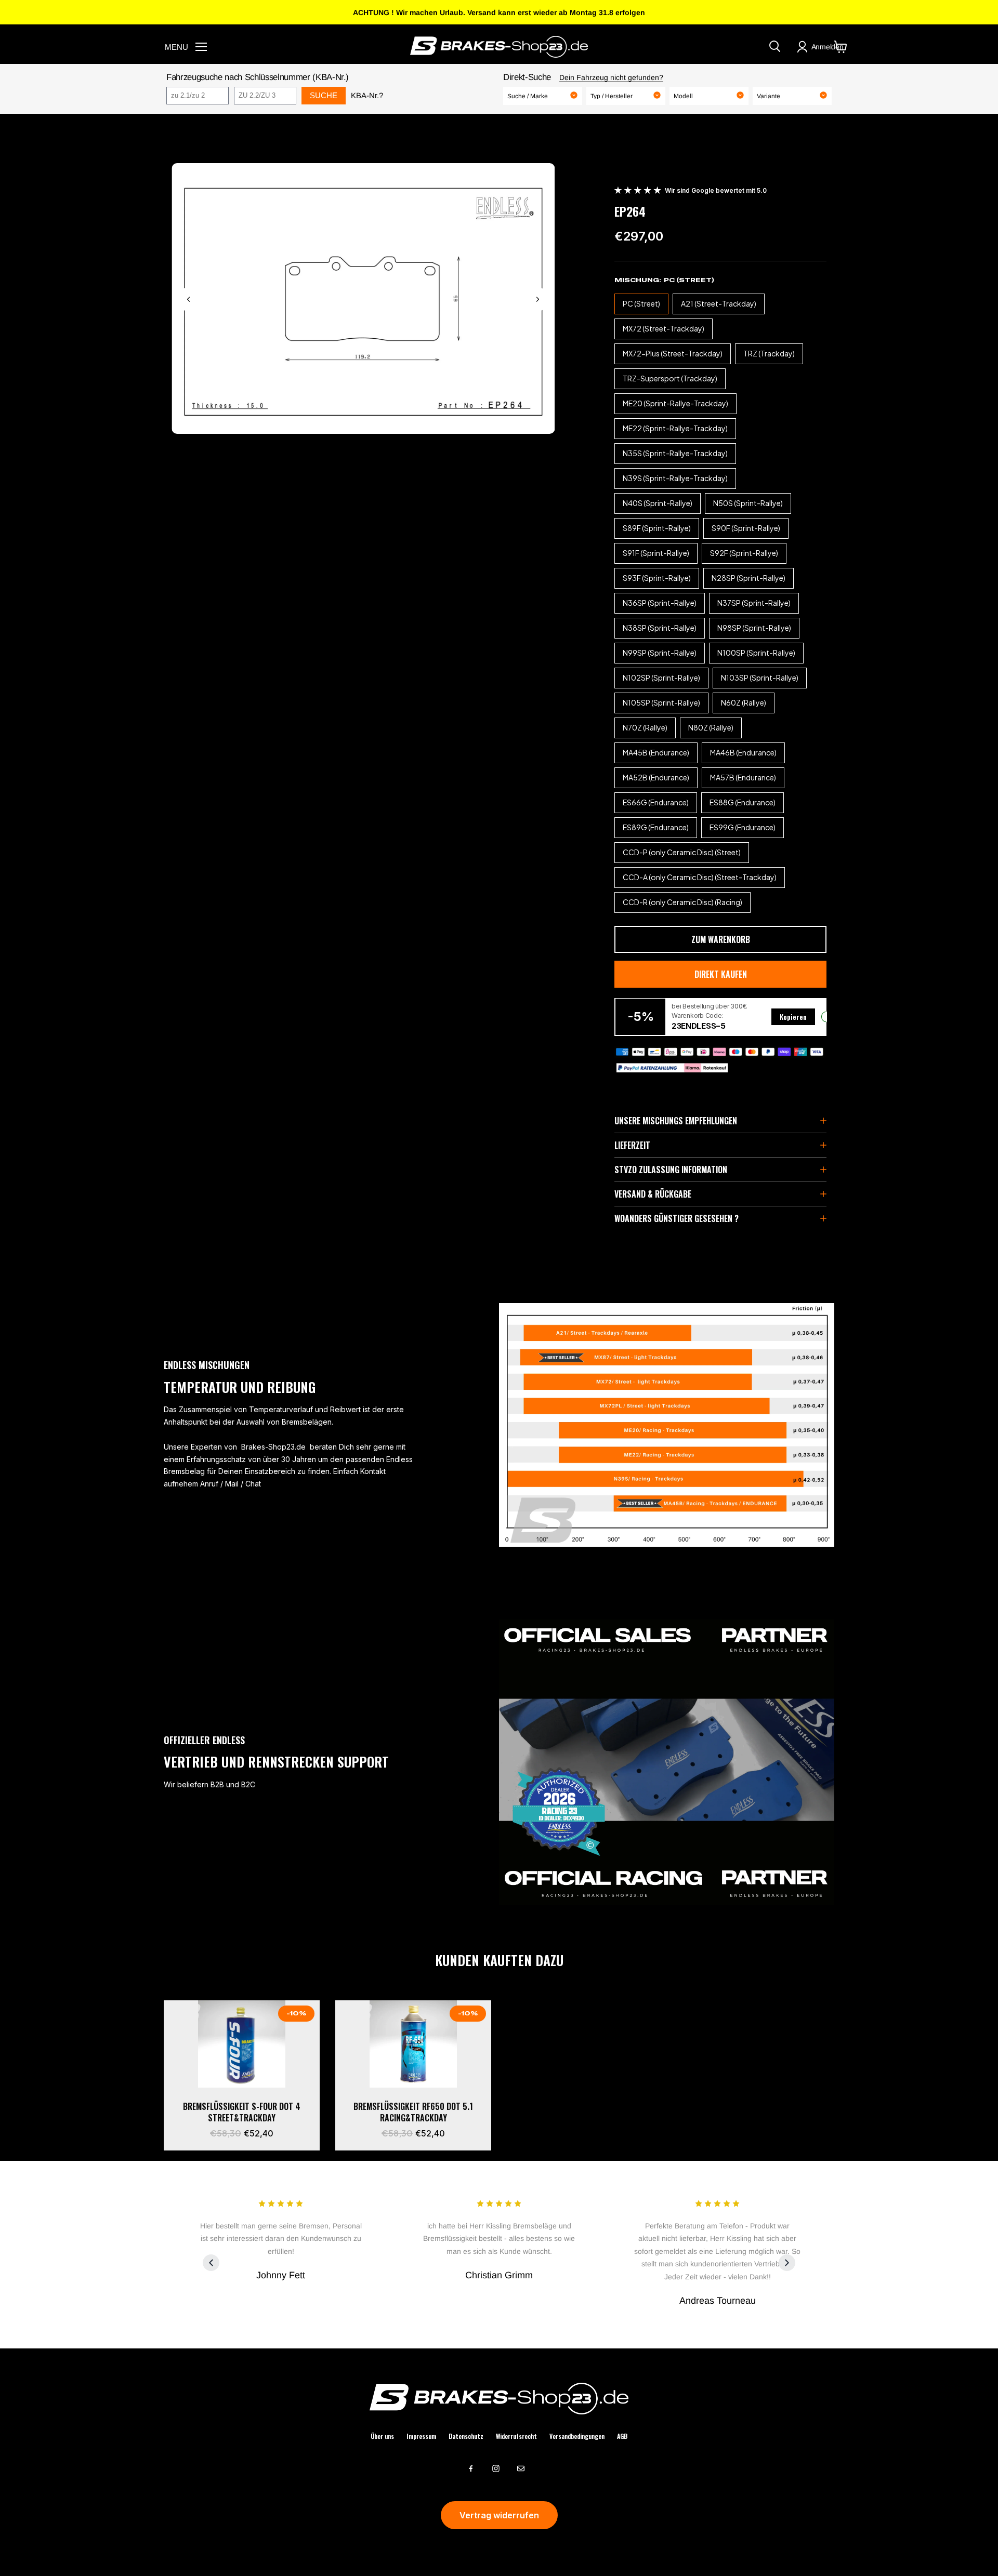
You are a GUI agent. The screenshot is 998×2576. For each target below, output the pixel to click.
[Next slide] (537, 299)
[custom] (471, 2468)
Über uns (382, 2436)
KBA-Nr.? (367, 95)
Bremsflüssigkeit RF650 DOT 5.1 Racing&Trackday (413, 2112)
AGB (622, 2436)
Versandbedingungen (577, 2436)
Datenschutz (466, 2436)
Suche (324, 95)
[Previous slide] (189, 299)
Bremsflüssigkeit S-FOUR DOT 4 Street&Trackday (242, 2112)
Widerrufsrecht (516, 2436)
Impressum (421, 2436)
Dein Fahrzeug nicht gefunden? (611, 77)
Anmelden (828, 47)
